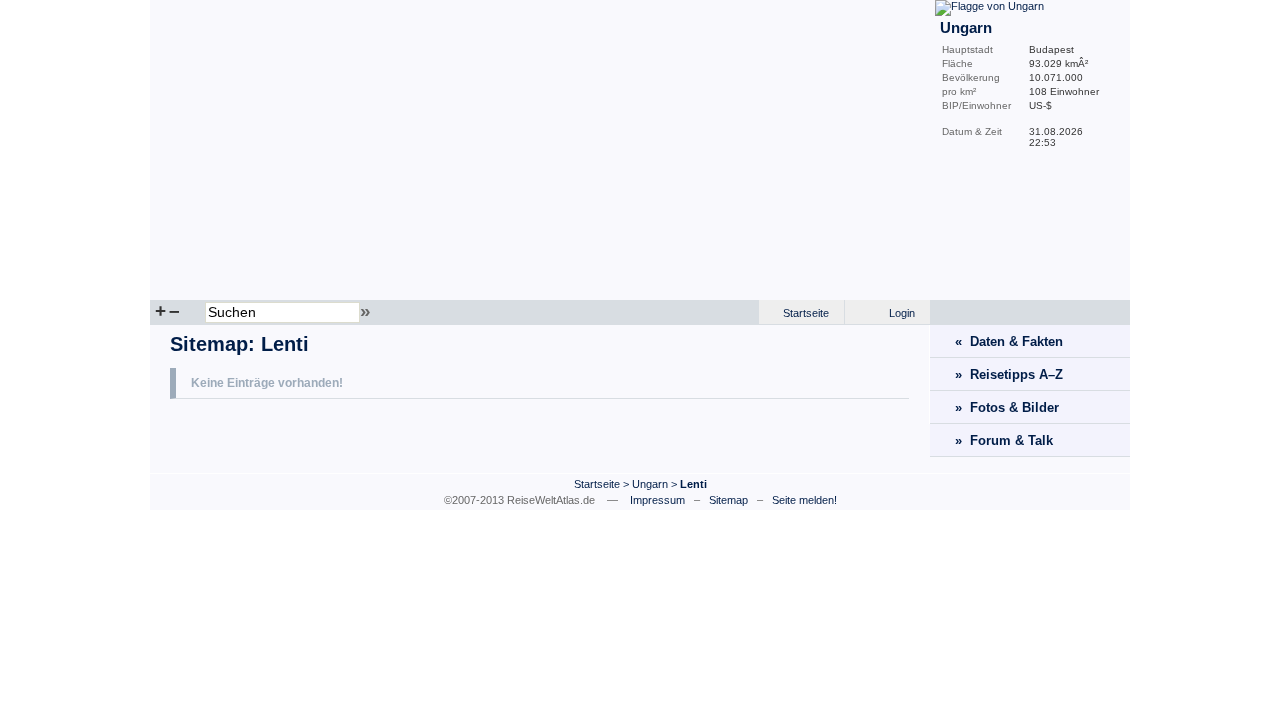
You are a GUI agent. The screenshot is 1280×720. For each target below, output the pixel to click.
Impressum (657, 500)
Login (902, 313)
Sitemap (209, 344)
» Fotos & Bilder (1007, 407)
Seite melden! (804, 500)
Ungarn (650, 484)
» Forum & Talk (1004, 440)
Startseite (806, 313)
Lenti (285, 344)
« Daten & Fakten (1009, 341)
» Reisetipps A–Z (1009, 374)
